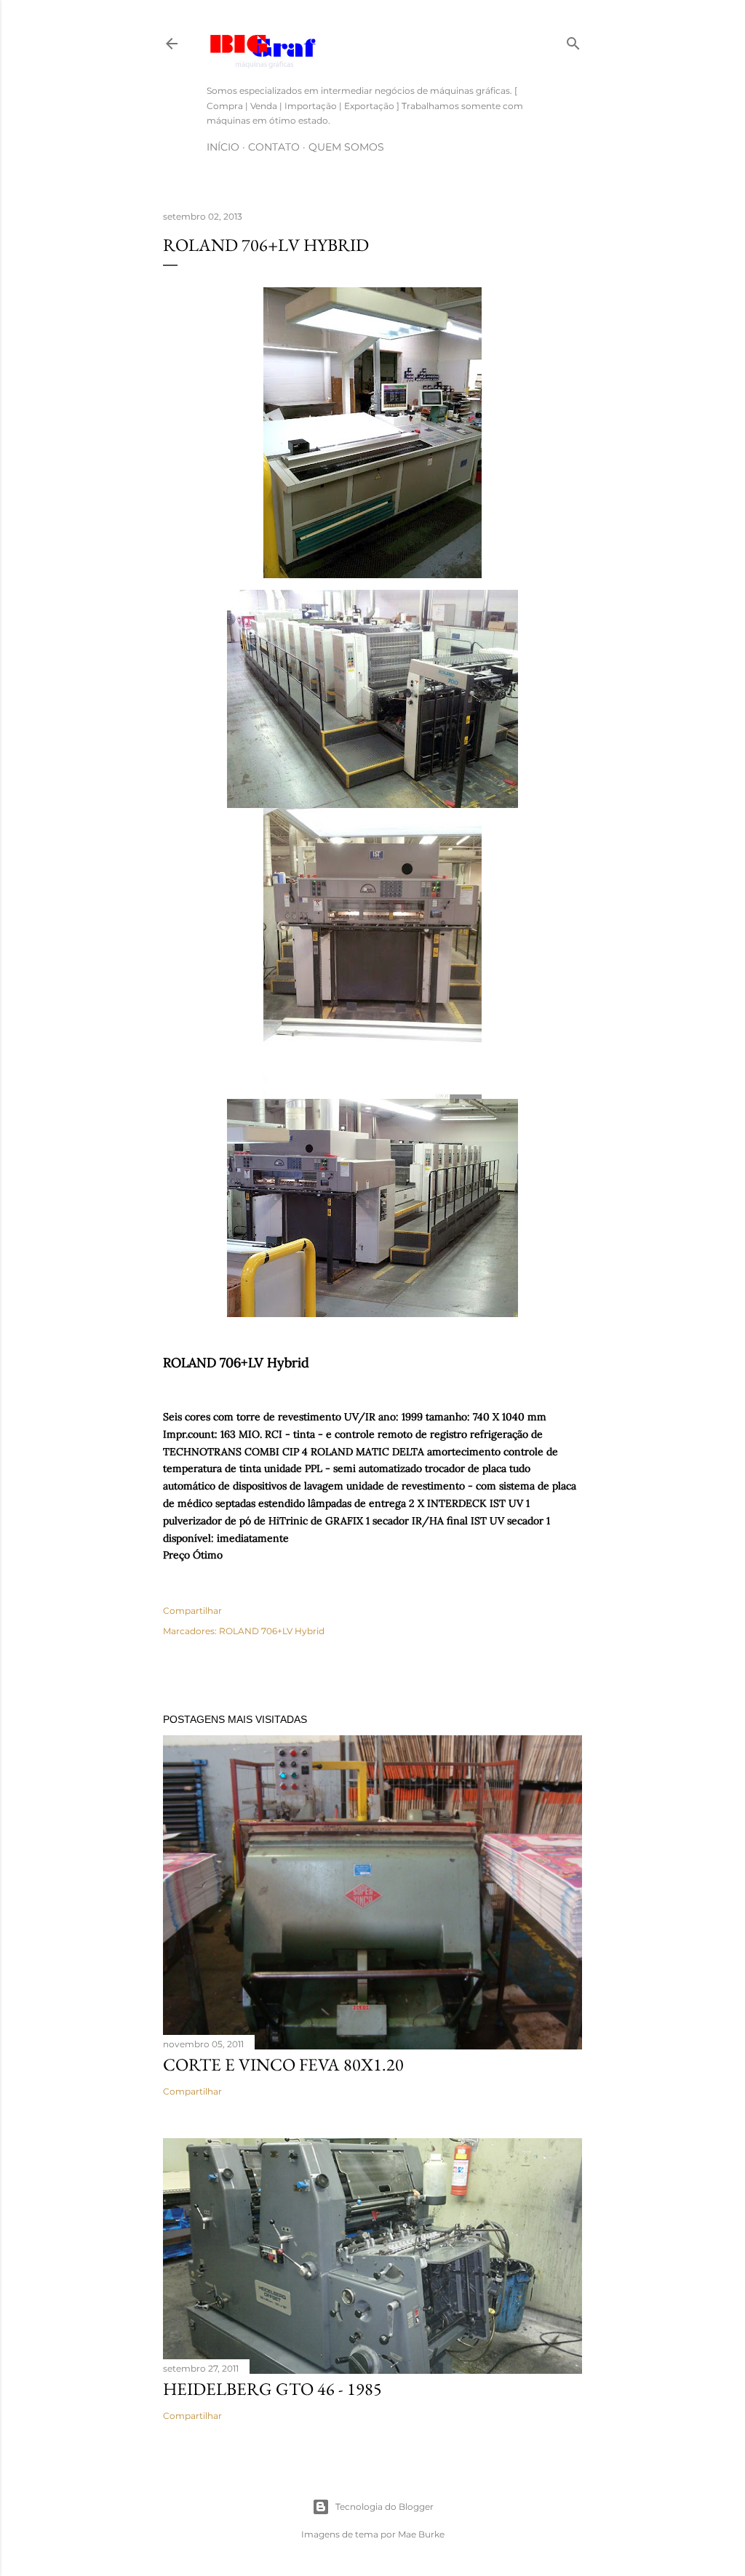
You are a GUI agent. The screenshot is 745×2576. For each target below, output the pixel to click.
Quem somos (346, 147)
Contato (274, 147)
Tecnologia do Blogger (385, 2507)
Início (223, 147)
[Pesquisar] (573, 40)
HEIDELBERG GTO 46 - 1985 (272, 2389)
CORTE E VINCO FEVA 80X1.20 (283, 2064)
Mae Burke (421, 2534)
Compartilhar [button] (192, 1611)
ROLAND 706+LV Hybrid (272, 1631)
